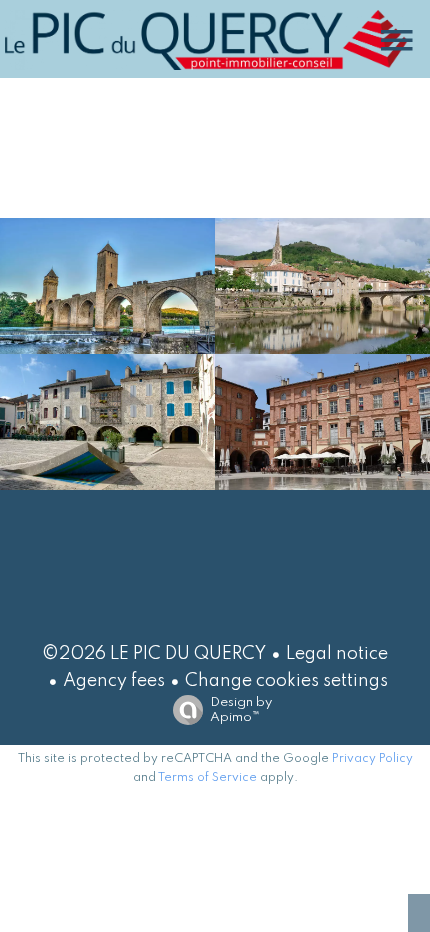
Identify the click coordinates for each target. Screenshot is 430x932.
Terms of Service (207, 778)
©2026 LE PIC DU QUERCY (154, 654)
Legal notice (337, 654)
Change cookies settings (286, 681)
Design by (241, 710)
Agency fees (114, 681)
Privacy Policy (372, 759)
